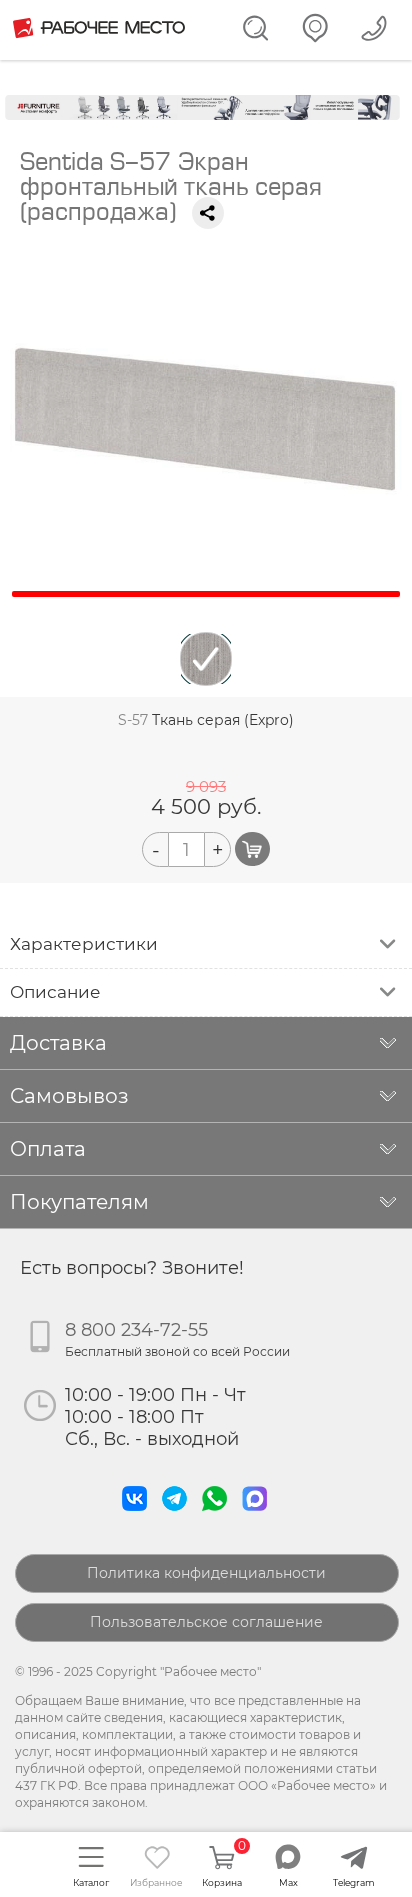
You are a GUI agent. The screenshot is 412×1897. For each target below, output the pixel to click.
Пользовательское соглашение (206, 1622)
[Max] (259, 1516)
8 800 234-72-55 (136, 1330)
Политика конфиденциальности (206, 1573)
